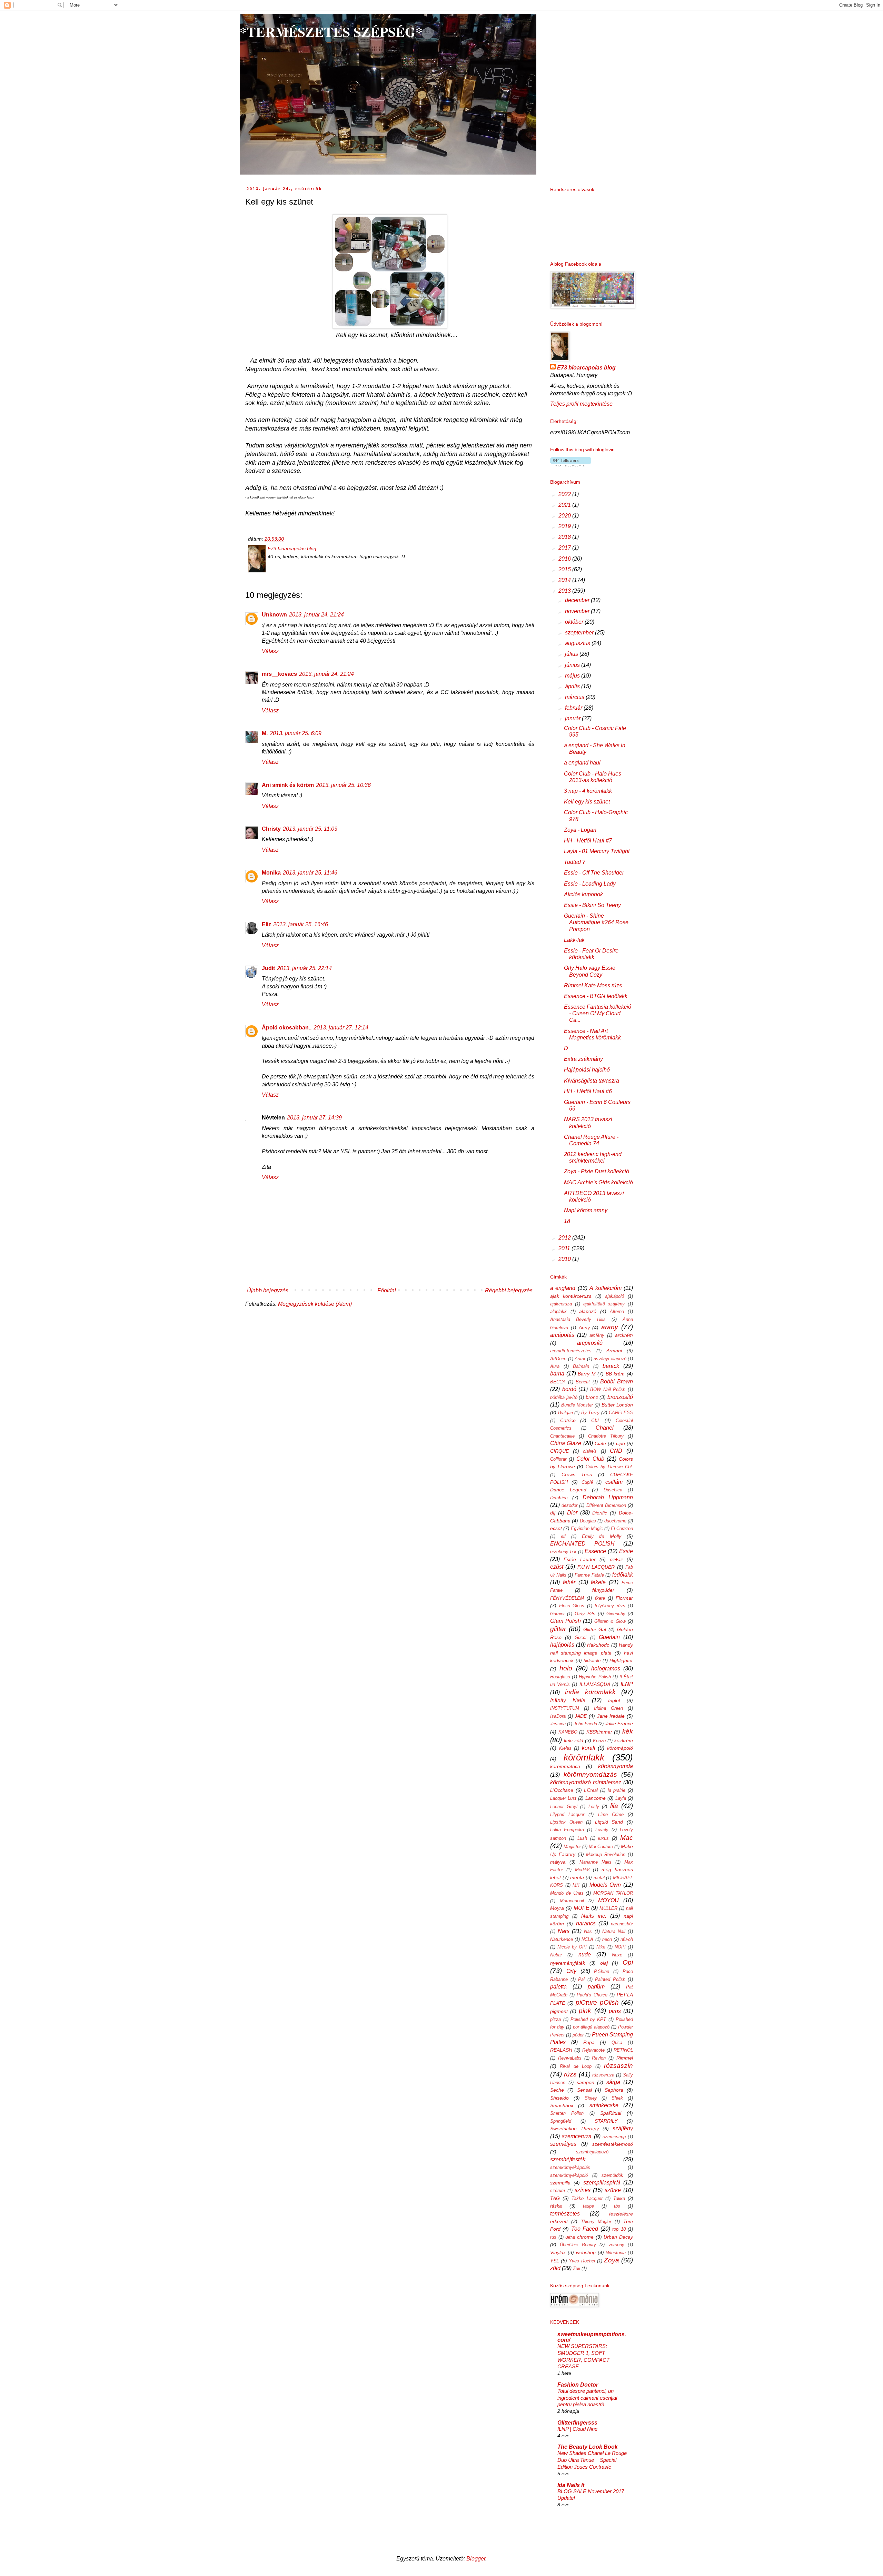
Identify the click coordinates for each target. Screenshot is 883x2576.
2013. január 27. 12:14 (341, 1028)
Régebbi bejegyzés (509, 1290)
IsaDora (558, 1716)
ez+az (616, 1559)
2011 (565, 1248)
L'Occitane (562, 1790)
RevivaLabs (570, 2058)
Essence (595, 1551)
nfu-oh (627, 1939)
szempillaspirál (602, 2183)
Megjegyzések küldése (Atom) (315, 1304)
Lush (582, 1838)
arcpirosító (590, 1343)
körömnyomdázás (590, 1774)
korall (589, 1748)
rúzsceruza (603, 2075)
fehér (569, 1582)
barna (557, 1374)
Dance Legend (568, 1490)
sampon (586, 2082)
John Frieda (585, 1724)
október (575, 622)
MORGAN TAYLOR (613, 1893)
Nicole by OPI (572, 1947)
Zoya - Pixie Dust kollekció (597, 1171)
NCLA (587, 1939)
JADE (581, 1716)
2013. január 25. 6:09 (296, 733)
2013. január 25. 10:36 (343, 785)
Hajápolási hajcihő (587, 1070)
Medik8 (582, 1870)
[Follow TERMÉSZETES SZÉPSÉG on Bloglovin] (571, 465)
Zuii (577, 2268)
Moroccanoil (572, 1901)
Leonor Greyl (564, 1807)
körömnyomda (616, 1766)
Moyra (557, 1908)
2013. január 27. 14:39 (314, 1118)
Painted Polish (610, 1979)
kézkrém (624, 1740)
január (573, 718)
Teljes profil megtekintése (581, 404)
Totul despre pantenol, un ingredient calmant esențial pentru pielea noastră (587, 2398)
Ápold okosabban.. (287, 1028)
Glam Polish (565, 1621)
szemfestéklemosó (613, 2144)
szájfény (623, 2128)
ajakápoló (614, 1296)
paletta (558, 1987)
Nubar (556, 1955)
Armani (614, 1351)
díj (553, 1513)
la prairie (617, 1790)
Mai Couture (601, 1847)
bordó (569, 1389)
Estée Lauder (579, 1559)
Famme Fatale (589, 1575)
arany (610, 1327)
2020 (565, 516)
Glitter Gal (595, 1629)
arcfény (597, 1335)
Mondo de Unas (567, 1893)
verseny (616, 2245)
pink (585, 2011)
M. (265, 733)
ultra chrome (579, 2237)
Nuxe (617, 1955)
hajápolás (562, 1645)
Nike (601, 1947)
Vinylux (558, 2252)
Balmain (581, 1366)
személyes (563, 2144)
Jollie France (619, 1724)
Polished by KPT (588, 2019)
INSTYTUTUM (565, 1708)
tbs (617, 2206)
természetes (565, 2214)
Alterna (617, 1311)
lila (614, 1806)
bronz (592, 1397)
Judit (268, 968)
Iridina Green (608, 1708)
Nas (588, 1931)
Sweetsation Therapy (574, 2129)
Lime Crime (611, 1814)
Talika (619, 2198)
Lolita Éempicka (567, 1830)
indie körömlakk (590, 1692)
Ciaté (600, 1443)
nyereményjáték (568, 1963)
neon (607, 1939)
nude (585, 1955)
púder (578, 2035)
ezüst (557, 1567)
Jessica (558, 1724)
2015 (565, 569)
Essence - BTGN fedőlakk (596, 996)
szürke (613, 2190)
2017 (565, 548)
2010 (565, 1259)
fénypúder (603, 1590)
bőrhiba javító (564, 1397)
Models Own (605, 1885)
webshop (586, 2252)
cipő (621, 1443)
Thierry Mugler (596, 2222)
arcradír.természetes (571, 1351)
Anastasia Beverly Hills (578, 1319)
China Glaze (566, 1443)
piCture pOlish (597, 2002)
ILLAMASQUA (595, 1684)
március (575, 697)
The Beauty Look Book (588, 2447)
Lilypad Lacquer (567, 1814)
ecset (556, 1528)
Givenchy (616, 1614)
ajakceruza (561, 1304)
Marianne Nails (596, 1862)
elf (563, 1536)
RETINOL (623, 2050)
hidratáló (592, 1661)
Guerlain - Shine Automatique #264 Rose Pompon (596, 922)
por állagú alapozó (591, 2027)
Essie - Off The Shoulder (594, 873)
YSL (555, 2261)
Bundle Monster (577, 1405)
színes (583, 2190)
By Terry (591, 1412)
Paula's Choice (592, 1995)
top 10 (619, 2229)
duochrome (615, 1521)
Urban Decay (618, 2237)
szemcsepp (614, 2137)
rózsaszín (618, 2066)
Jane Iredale (611, 1716)
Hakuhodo (598, 1645)
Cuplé (587, 1482)
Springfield (561, 2121)
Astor (580, 1359)
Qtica (617, 2042)
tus (553, 2237)
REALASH (561, 2050)
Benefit (583, 1382)
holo (566, 1668)
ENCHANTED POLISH (582, 1544)
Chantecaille (562, 1436)
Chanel (605, 1428)
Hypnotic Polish (595, 1677)
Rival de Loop (576, 2066)
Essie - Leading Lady (590, 884)
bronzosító (620, 1397)
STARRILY (606, 2121)
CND (616, 1451)
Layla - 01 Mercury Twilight (597, 851)
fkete (600, 1598)
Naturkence (562, 1939)
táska (556, 2206)
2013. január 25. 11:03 (310, 829)
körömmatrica (565, 1766)
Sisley (591, 2098)
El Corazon (622, 1528)
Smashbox (562, 2105)
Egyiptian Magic (587, 1528)
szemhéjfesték (568, 2159)
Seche (557, 2090)
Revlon (599, 2058)
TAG (555, 2198)
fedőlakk (623, 1575)
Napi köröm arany (586, 1210)
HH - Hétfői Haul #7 (588, 841)
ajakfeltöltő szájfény (604, 1304)
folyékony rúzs (610, 1606)
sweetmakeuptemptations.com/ (592, 2337)
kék (628, 1731)
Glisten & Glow (610, 1621)
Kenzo (599, 1741)
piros (615, 2011)
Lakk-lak (574, 940)
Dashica (559, 1498)
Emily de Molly (602, 1536)
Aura (555, 1366)
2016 (565, 559)
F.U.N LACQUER (596, 1567)
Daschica (613, 1490)
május (573, 676)
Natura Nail (614, 1931)
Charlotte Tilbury (606, 1436)
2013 (565, 591)
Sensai (584, 2090)
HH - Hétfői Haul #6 (588, 1091)
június (573, 665)
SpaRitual (611, 2113)
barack (611, 1366)
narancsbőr (622, 1924)
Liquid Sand (609, 1822)
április (573, 686)
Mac (627, 1838)
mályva (558, 1862)
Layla (621, 1798)
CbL (596, 1420)
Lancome (596, 1798)
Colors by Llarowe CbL (609, 1467)
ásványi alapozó (610, 1359)
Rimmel (625, 2058)
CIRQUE (559, 1451)
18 (567, 1221)
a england (563, 1288)
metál (599, 1878)
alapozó (588, 1311)
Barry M (587, 1374)
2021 (565, 505)
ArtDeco (558, 1359)
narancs (586, 1923)
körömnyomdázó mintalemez (586, 1782)
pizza (555, 2019)
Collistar (558, 1459)
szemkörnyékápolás (570, 2167)
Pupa (589, 2042)
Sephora (614, 2090)
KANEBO (568, 1732)
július (572, 654)
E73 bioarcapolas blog (586, 368)
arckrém (624, 1335)
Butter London (617, 1405)
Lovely (602, 1830)
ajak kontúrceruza (571, 1296)
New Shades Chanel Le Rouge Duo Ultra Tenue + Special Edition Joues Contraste (592, 2460)
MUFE (582, 1908)
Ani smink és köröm (288, 785)
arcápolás (562, 1335)
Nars (564, 1931)
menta (577, 1877)
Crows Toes (577, 1474)
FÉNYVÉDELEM (567, 1598)
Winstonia (616, 2253)
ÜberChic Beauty (578, 2245)
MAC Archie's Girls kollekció (598, 1182)
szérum (558, 2190)
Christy (271, 829)
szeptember (580, 633)
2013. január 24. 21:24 (316, 615)
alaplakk (558, 1311)
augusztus (578, 643)
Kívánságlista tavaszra (592, 1081)
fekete (598, 1582)
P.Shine (602, 1971)
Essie (626, 1551)
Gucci (581, 1637)
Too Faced (585, 2229)
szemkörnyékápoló (569, 2175)
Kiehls (565, 1748)
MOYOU (608, 1900)
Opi (628, 1962)
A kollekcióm (605, 1288)
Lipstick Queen (566, 1822)
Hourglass (560, 1677)
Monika (271, 873)
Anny (584, 1328)
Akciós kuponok (583, 894)
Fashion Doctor (578, 2385)
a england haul (582, 763)
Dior (572, 1513)
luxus (603, 1838)
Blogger (476, 2559)
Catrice (568, 1420)
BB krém (615, 1374)
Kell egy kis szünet (587, 802)
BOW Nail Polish (608, 1389)
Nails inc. (594, 1916)
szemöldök (612, 2175)
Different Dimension (606, 1505)
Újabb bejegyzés (268, 1290)
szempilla (560, 2183)
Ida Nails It (571, 2485)
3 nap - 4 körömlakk (588, 791)
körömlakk (584, 1757)
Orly (571, 1971)
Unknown (274, 615)
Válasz (270, 651)
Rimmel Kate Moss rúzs (593, 985)
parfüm (596, 1987)
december (578, 600)
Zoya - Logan (580, 830)
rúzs (570, 2074)
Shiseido (559, 2098)
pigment (559, 2011)
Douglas (588, 1521)
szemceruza (577, 2136)
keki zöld (574, 1740)
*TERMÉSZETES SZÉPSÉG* (331, 32)
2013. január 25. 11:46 (310, 873)
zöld (555, 2268)
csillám (614, 1482)
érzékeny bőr (563, 1552)
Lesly (594, 1807)
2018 (565, 537)
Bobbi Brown (617, 1381)
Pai (581, 1979)
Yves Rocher (582, 2261)
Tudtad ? (575, 862)
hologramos (606, 1669)
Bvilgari (565, 1413)
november (578, 611)
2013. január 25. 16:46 (301, 924)
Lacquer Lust (563, 1798)
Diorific (600, 1513)
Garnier (557, 1614)
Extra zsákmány (583, 1059)
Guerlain (609, 1637)
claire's (590, 1451)
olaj (604, 1963)
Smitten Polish (567, 2113)
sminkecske (604, 2105)
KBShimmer (599, 1732)
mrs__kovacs (279, 674)
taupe (588, 2206)
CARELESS (621, 1413)
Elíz (266, 924)
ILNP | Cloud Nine (577, 2429)
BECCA (558, 1382)
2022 (565, 494)
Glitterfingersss (577, 2423)
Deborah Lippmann (608, 1497)
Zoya (612, 2260)
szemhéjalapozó (592, 2152)
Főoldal (387, 1290)
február (574, 708)
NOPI (620, 1947)
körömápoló (620, 1748)
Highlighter (621, 1660)
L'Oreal (591, 1790)
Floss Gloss (572, 1606)
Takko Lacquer (587, 2198)
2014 (565, 580)
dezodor (569, 1505)
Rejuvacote (593, 2050)
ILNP (627, 1684)
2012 (565, 1238)
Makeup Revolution (606, 1854)
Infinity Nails (568, 1700)
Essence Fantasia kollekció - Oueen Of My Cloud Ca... (598, 1013)
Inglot (614, 1700)
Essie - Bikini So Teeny (592, 905)
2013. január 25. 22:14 (304, 968)
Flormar (624, 1598)
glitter (558, 1629)
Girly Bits (585, 1613)
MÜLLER (608, 1908)
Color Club (590, 1459)
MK (576, 1885)
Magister (572, 1847)
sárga (613, 2082)
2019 (565, 526)
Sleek (617, 2098)
